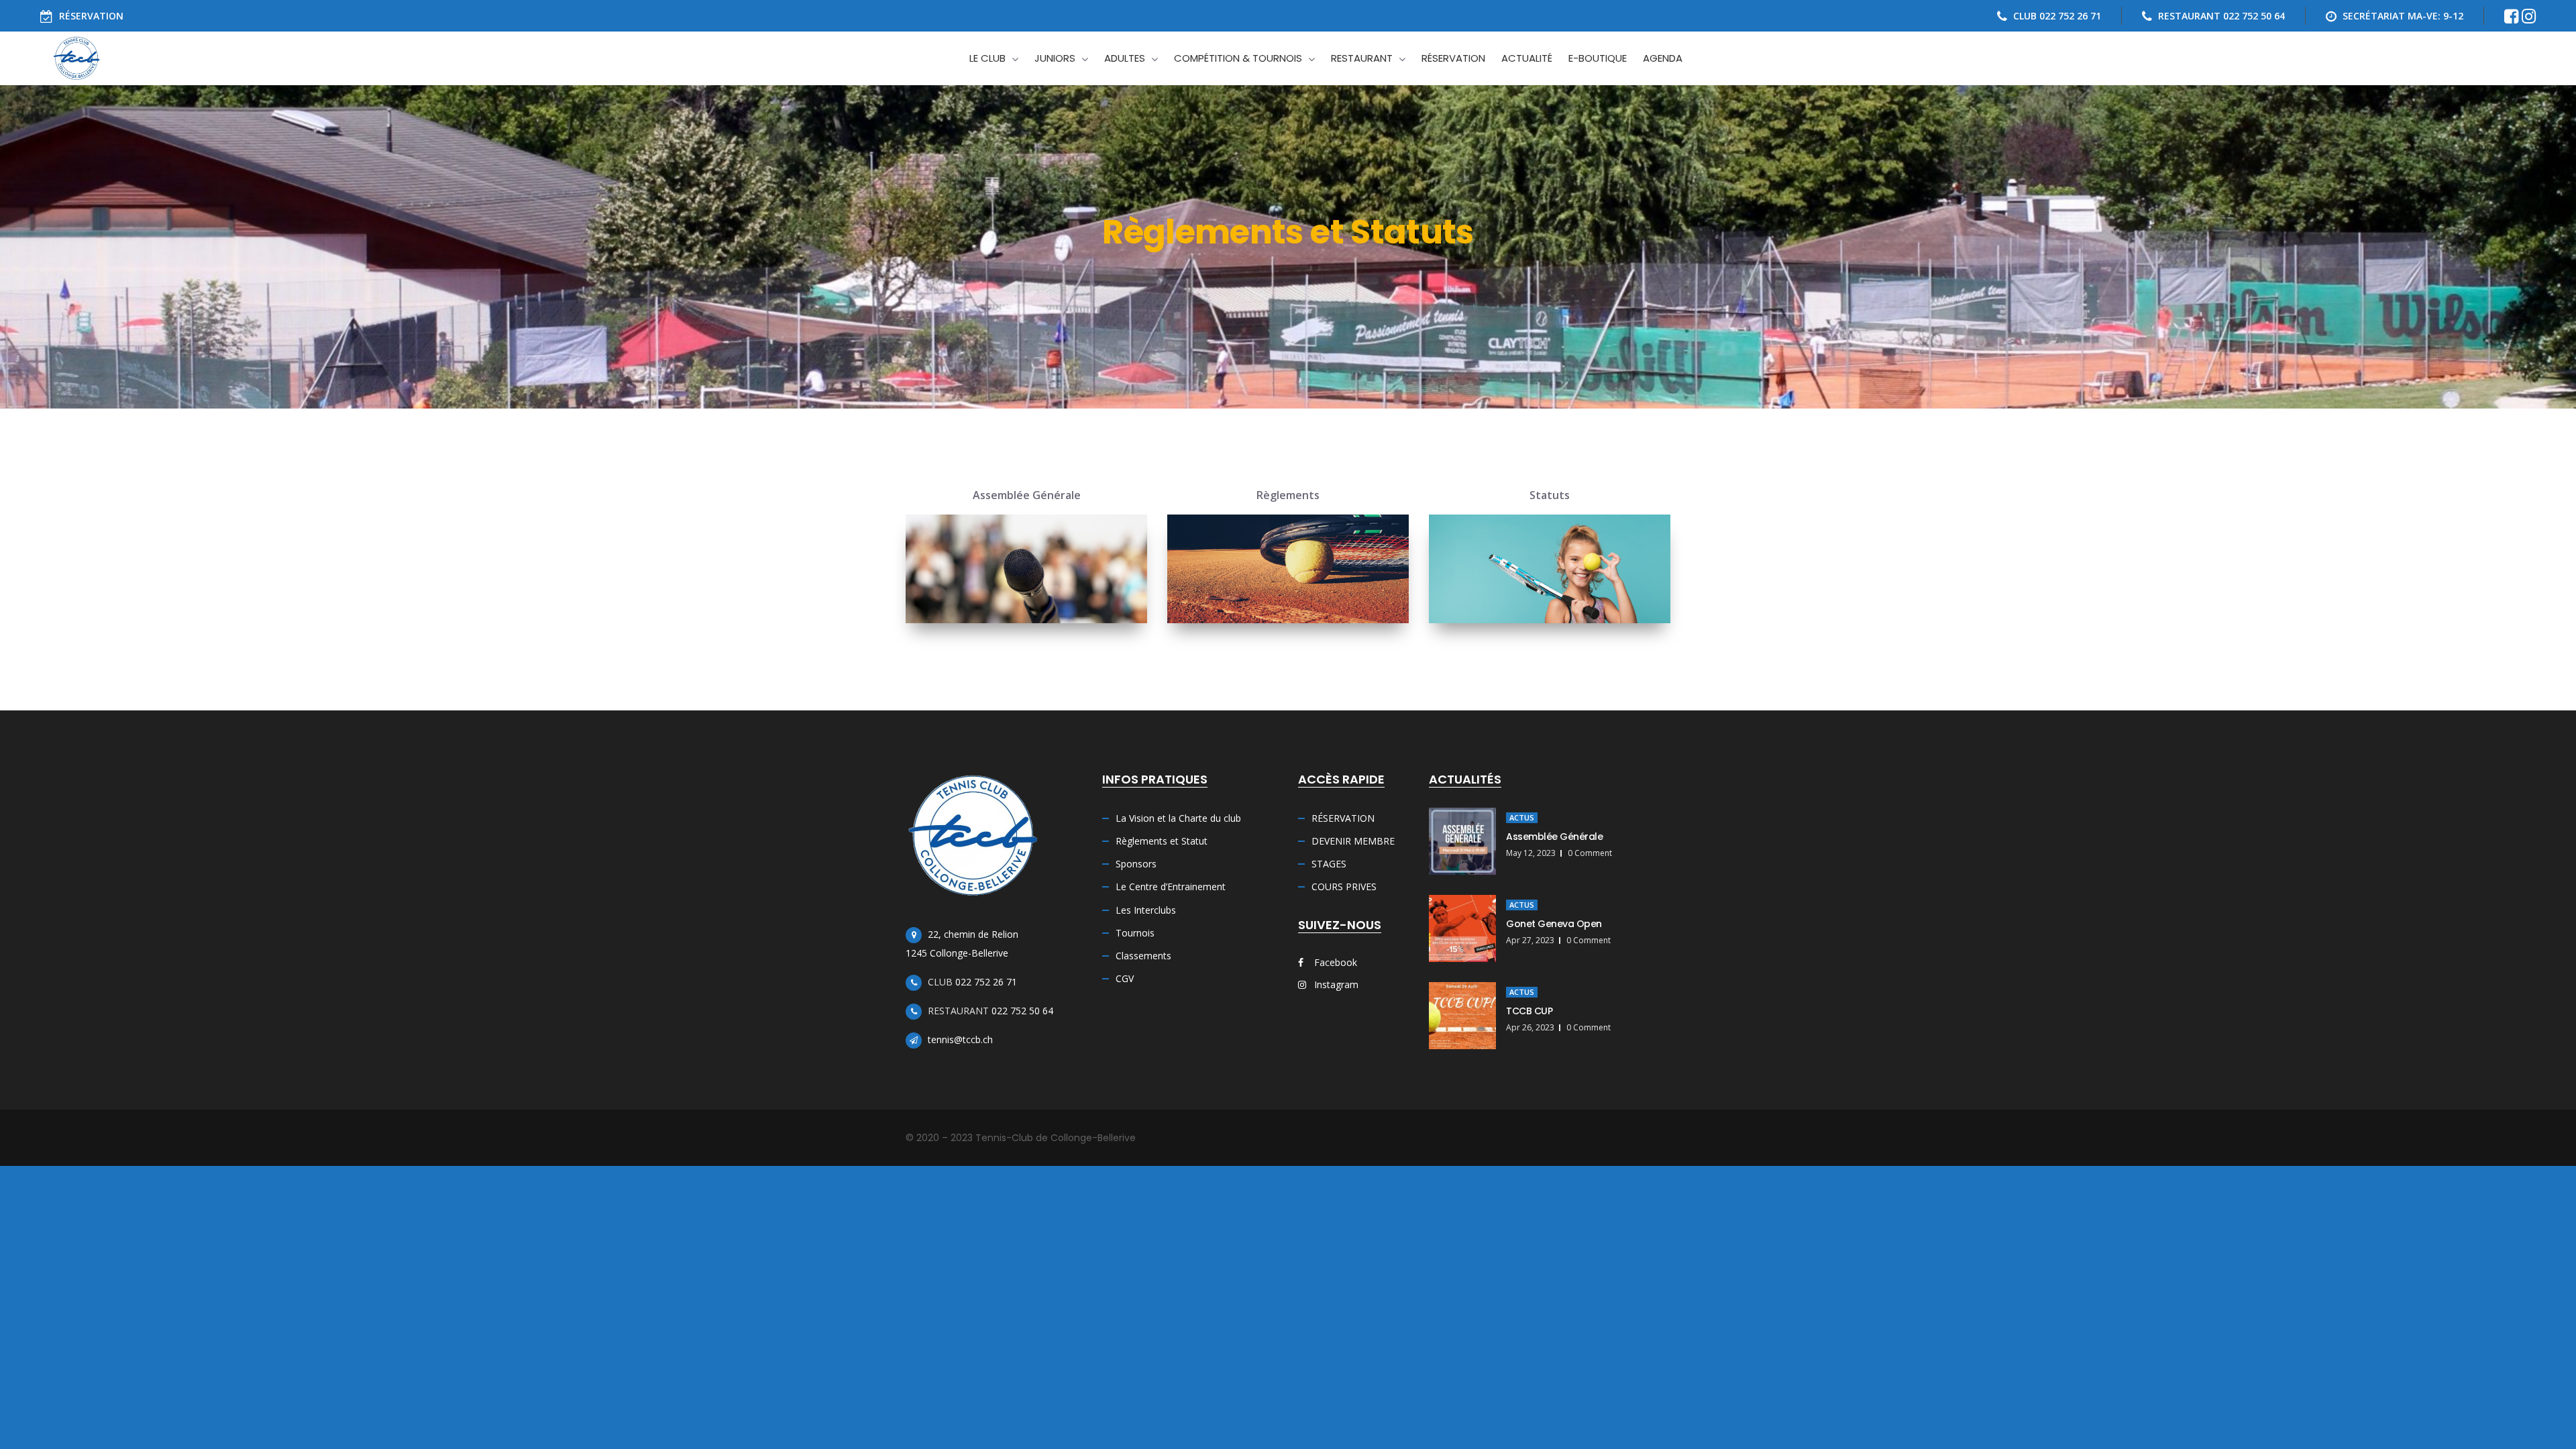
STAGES (1329, 864)
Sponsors (1136, 864)
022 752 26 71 (986, 982)
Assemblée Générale (1554, 837)
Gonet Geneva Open (1554, 924)
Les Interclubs (1146, 910)
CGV (1125, 978)
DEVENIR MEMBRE (1353, 841)
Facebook (1334, 962)
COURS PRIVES (1344, 887)
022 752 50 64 (1022, 1011)
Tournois (1135, 933)
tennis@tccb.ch (960, 1039)
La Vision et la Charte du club (1178, 818)
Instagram (1335, 984)
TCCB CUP (1529, 1011)
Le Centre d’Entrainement (1171, 887)
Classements (1143, 956)
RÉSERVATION (91, 16)
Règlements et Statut (1162, 841)
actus (1522, 817)
